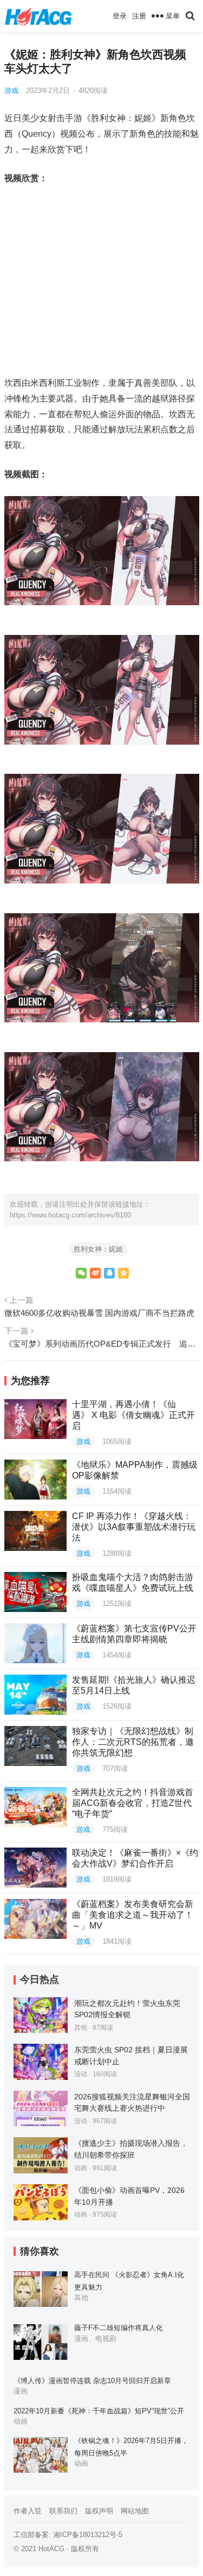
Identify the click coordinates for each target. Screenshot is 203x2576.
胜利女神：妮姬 (98, 1249)
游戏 (11, 91)
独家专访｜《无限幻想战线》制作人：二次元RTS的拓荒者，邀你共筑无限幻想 (133, 1742)
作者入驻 (28, 2511)
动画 (81, 2168)
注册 (139, 16)
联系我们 (63, 2511)
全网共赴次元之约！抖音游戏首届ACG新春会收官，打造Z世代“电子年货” (133, 1803)
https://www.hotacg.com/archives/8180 (70, 1215)
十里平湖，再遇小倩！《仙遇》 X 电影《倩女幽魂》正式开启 (133, 1415)
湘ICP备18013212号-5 (88, 2535)
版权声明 (99, 2511)
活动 (81, 2074)
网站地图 (135, 2511)
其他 (81, 2028)
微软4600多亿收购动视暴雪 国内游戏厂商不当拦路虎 (99, 1313)
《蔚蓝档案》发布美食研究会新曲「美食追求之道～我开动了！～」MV (133, 1915)
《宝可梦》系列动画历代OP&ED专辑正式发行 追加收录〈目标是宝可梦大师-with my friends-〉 (102, 1344)
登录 (120, 16)
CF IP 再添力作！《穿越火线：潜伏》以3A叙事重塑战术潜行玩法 (134, 1527)
